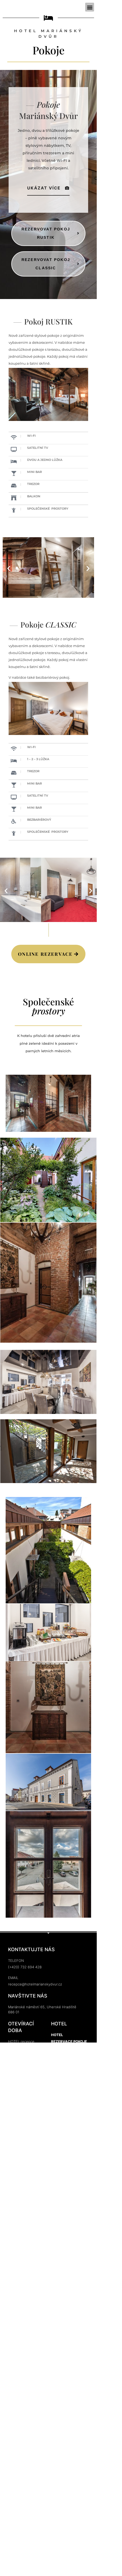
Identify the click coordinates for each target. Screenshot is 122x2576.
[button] (90, 7)
